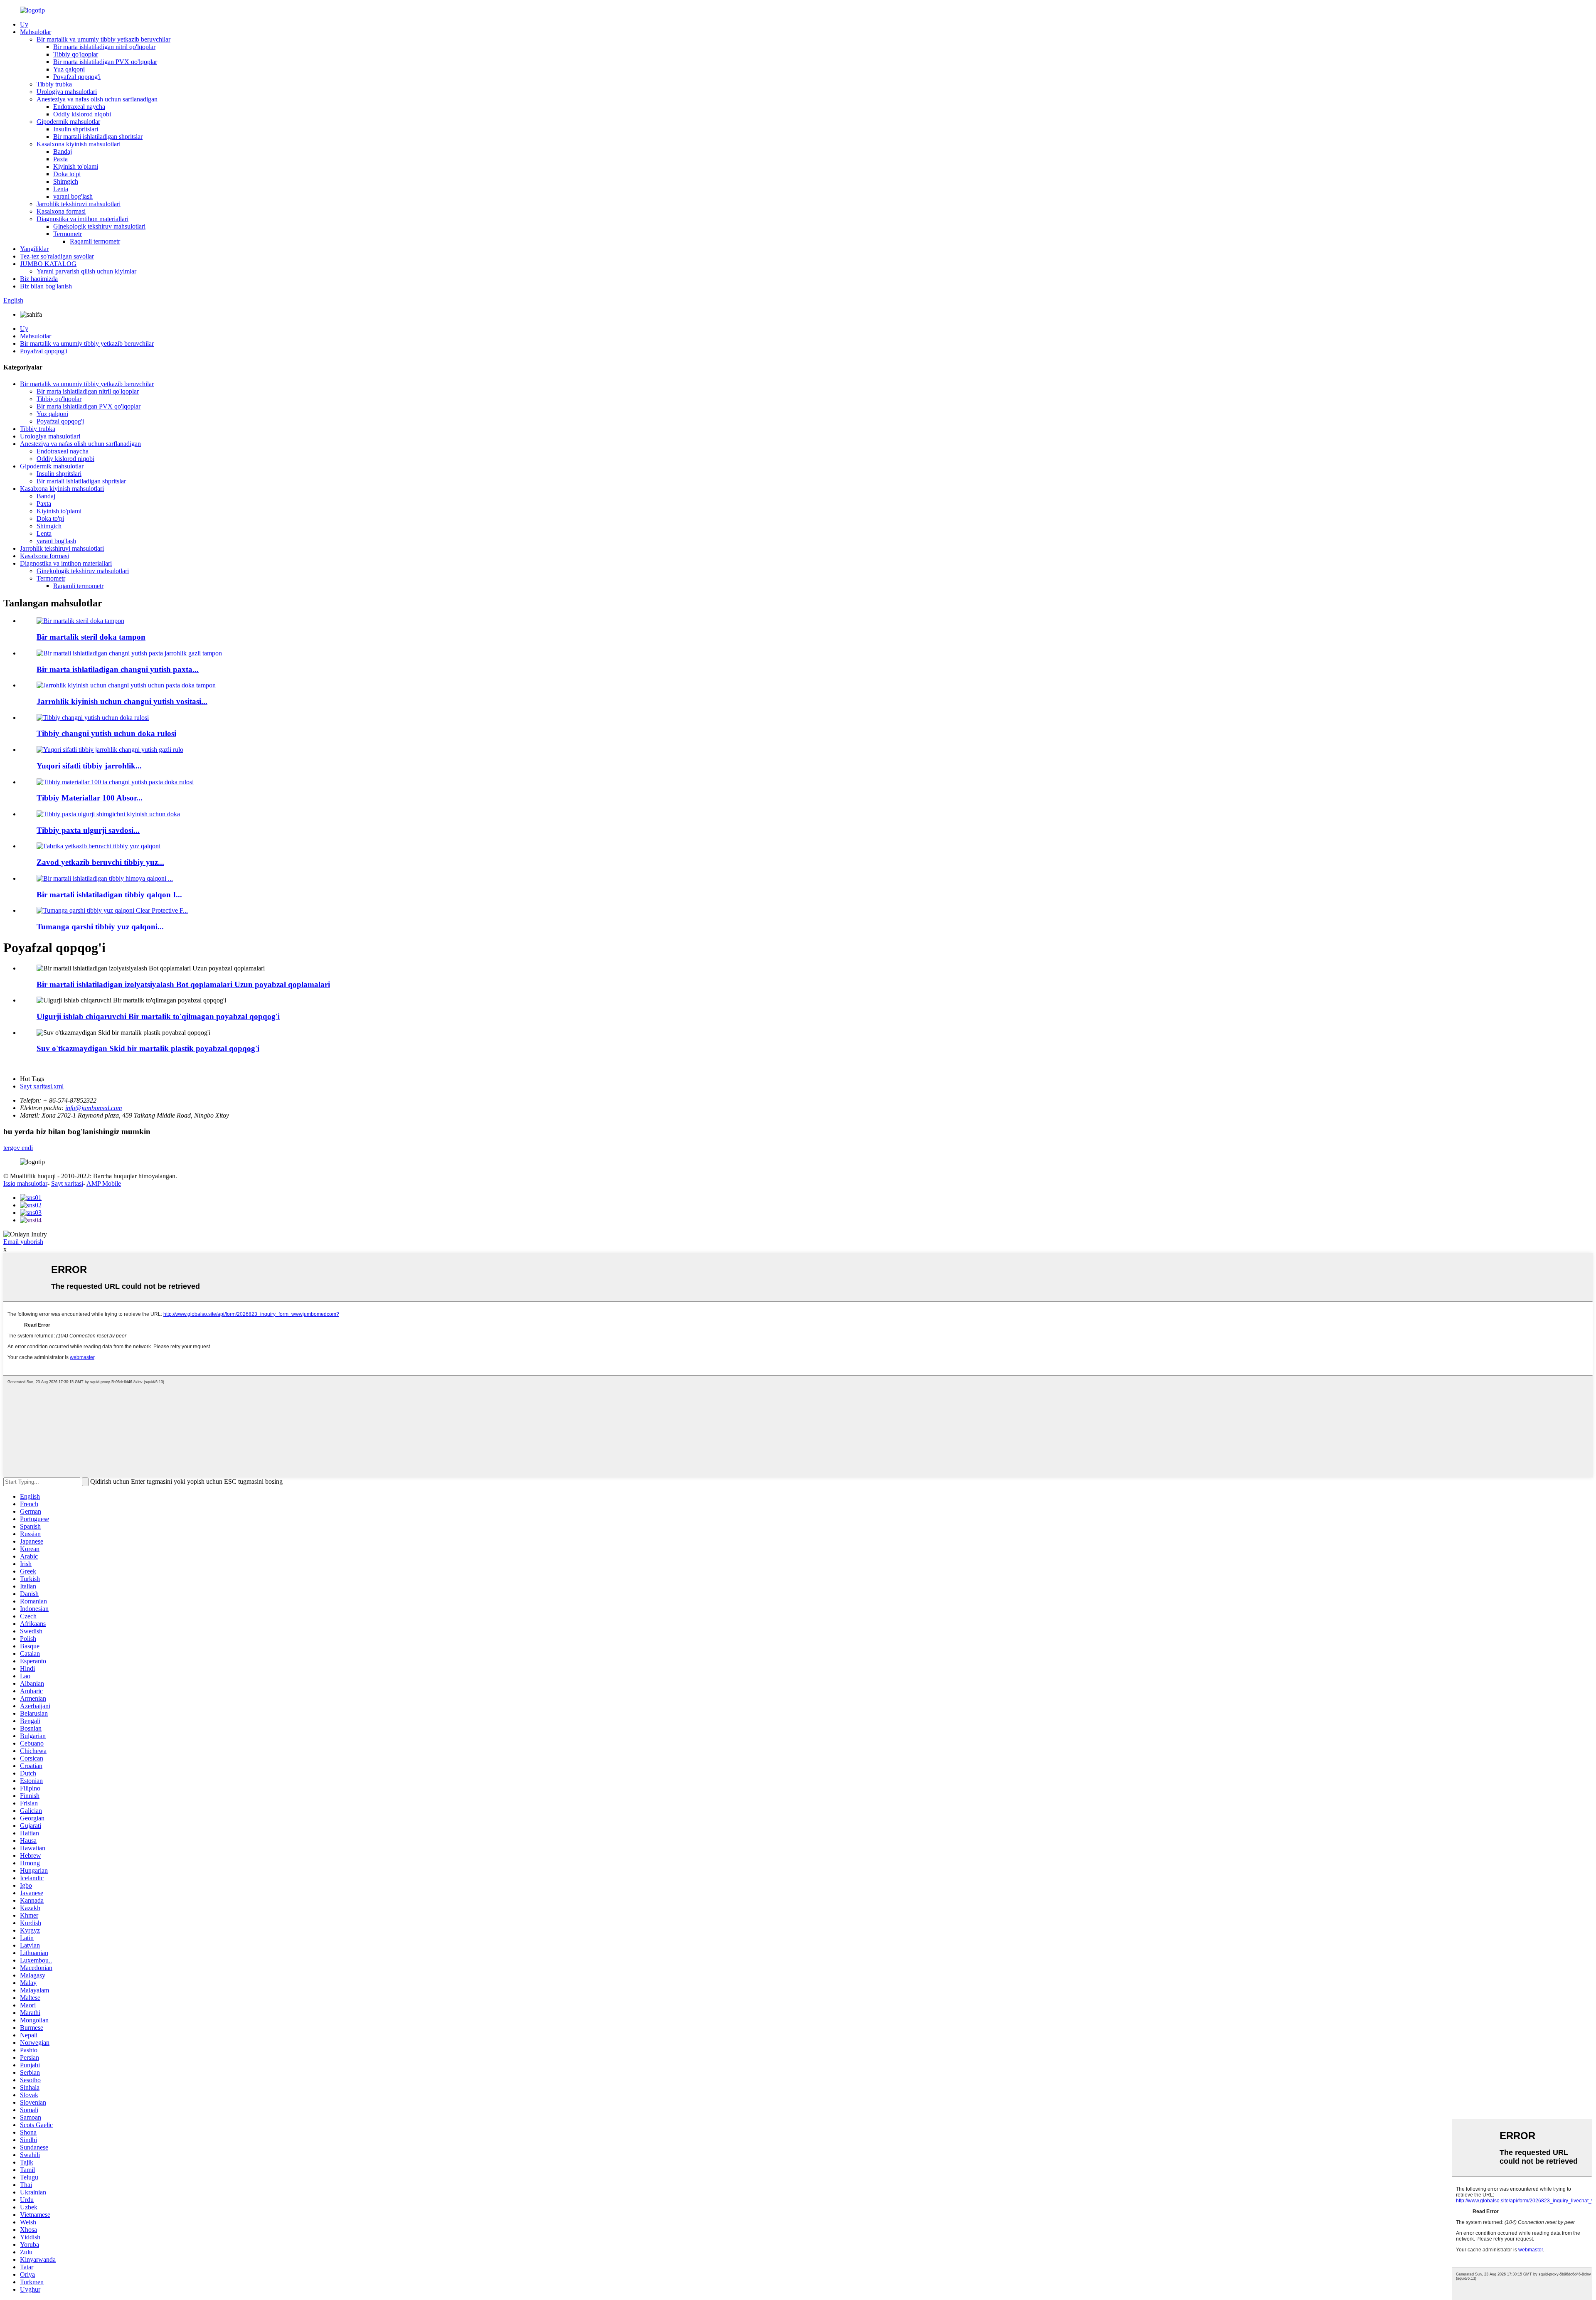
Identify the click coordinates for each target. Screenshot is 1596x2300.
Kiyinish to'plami (76, 166)
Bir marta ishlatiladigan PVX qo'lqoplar (105, 62)
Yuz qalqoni (69, 69)
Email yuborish (23, 1242)
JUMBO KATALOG (48, 264)
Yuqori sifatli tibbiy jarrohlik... (89, 766)
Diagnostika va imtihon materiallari (83, 219)
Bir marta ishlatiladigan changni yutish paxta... (118, 669)
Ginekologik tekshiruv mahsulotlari (99, 226)
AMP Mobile (104, 1183)
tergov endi (18, 1148)
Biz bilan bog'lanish (46, 286)
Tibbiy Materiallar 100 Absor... (90, 798)
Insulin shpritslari (76, 129)
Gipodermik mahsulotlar (68, 122)
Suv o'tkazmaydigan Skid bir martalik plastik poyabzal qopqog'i (148, 1048)
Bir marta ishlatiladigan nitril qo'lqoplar (104, 47)
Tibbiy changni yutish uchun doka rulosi (106, 733)
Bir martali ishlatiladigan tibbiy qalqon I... (109, 895)
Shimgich (66, 181)
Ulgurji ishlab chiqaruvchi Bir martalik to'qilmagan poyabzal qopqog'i (158, 1016)
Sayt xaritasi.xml (42, 1086)
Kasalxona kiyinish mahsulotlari (79, 144)
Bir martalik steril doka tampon (91, 637)
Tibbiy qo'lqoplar (76, 54)
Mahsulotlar (36, 32)
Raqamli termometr (95, 241)
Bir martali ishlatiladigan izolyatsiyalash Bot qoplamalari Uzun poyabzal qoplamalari (183, 984)
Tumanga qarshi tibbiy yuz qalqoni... (100, 927)
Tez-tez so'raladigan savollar (57, 256)
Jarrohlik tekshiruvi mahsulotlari (79, 204)
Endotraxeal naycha (79, 107)
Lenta (61, 189)
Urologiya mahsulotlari (67, 92)
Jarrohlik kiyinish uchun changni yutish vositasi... (122, 701)
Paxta (60, 159)
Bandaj (63, 151)
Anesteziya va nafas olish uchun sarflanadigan (97, 99)
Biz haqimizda (39, 279)
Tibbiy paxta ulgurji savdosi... (88, 830)
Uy (24, 24)
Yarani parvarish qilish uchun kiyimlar (86, 271)
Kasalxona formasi (61, 211)
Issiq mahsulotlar (25, 1183)
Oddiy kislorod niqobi (82, 114)
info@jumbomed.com (94, 1108)
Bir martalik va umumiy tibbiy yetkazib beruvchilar (103, 39)
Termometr (68, 234)
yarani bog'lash (73, 196)
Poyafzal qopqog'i (77, 77)
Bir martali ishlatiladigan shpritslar (98, 137)
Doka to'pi (67, 174)
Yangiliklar (34, 249)
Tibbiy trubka (54, 84)
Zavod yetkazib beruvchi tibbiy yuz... (100, 862)
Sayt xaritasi (67, 1183)
